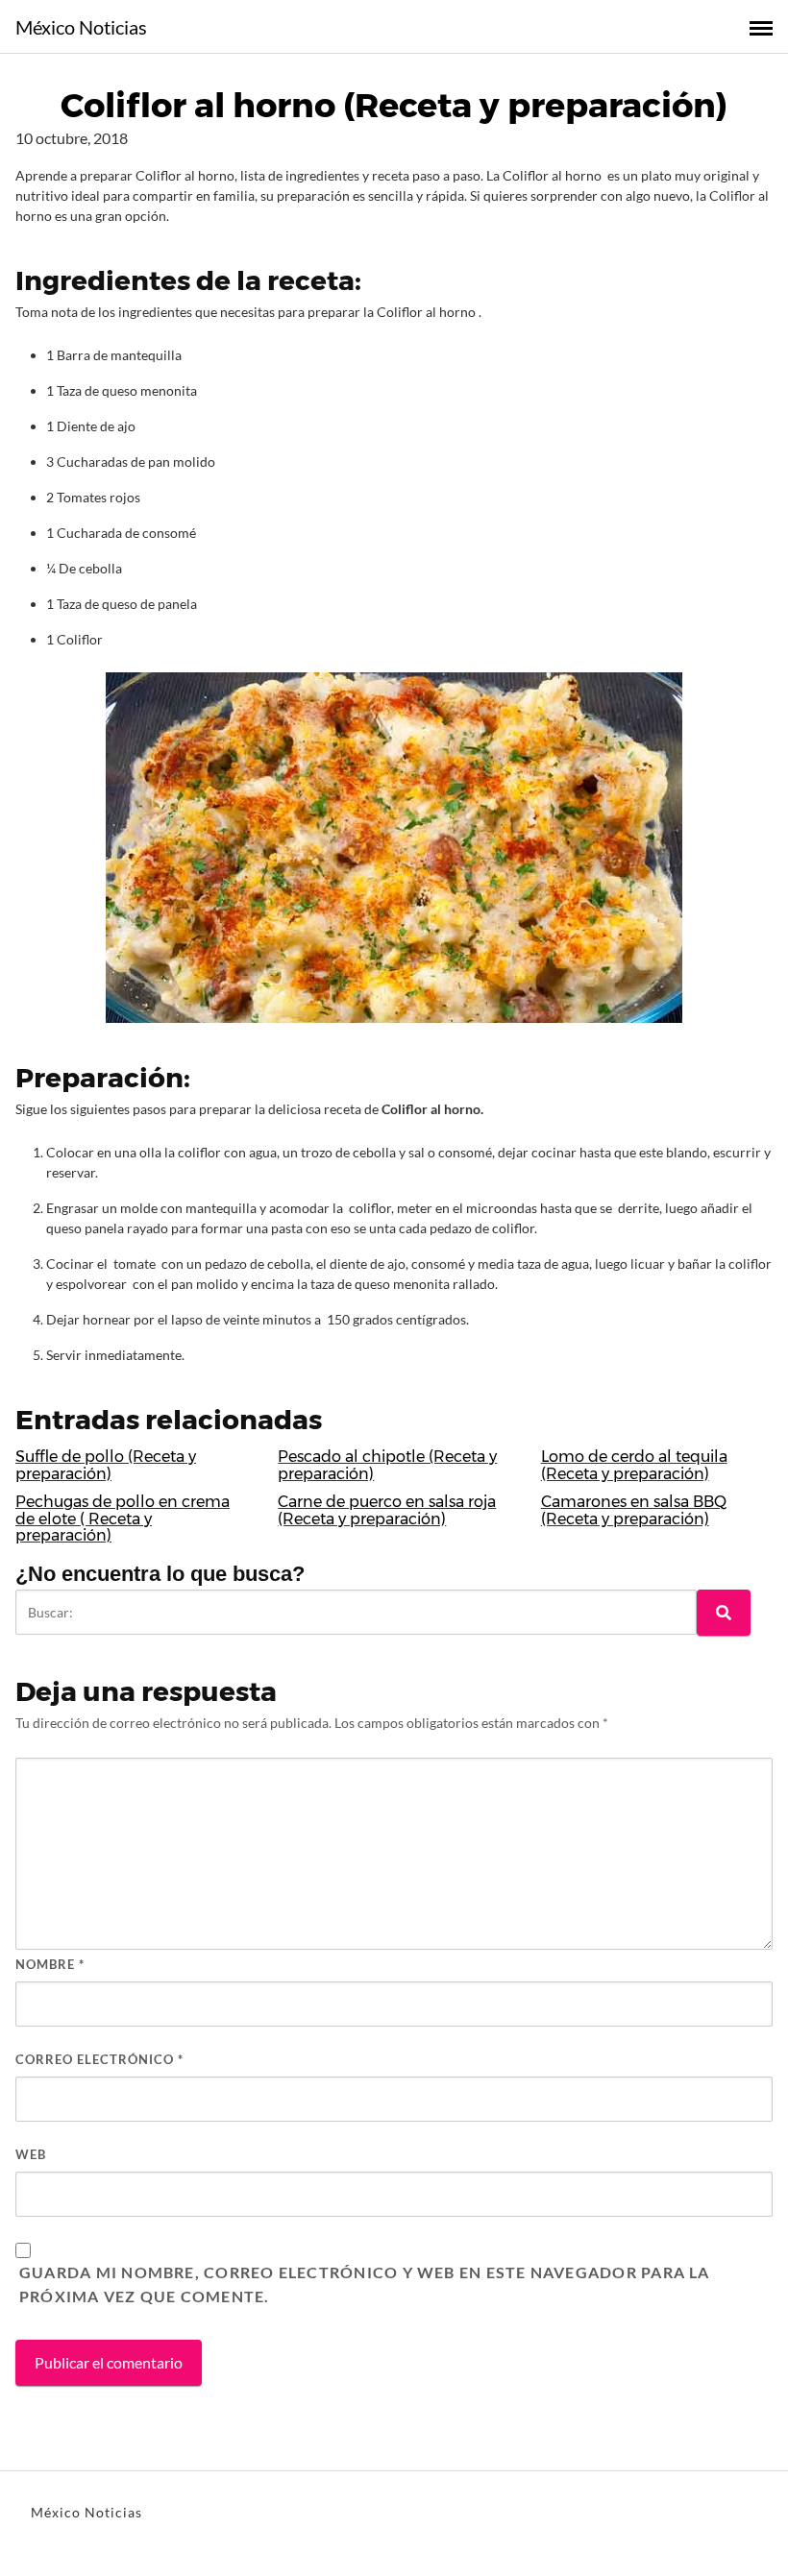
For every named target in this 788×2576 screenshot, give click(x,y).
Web (31, 2154)
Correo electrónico (99, 2059)
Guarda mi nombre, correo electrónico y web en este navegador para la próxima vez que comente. (365, 2284)
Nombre (50, 1964)
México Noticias (81, 27)
